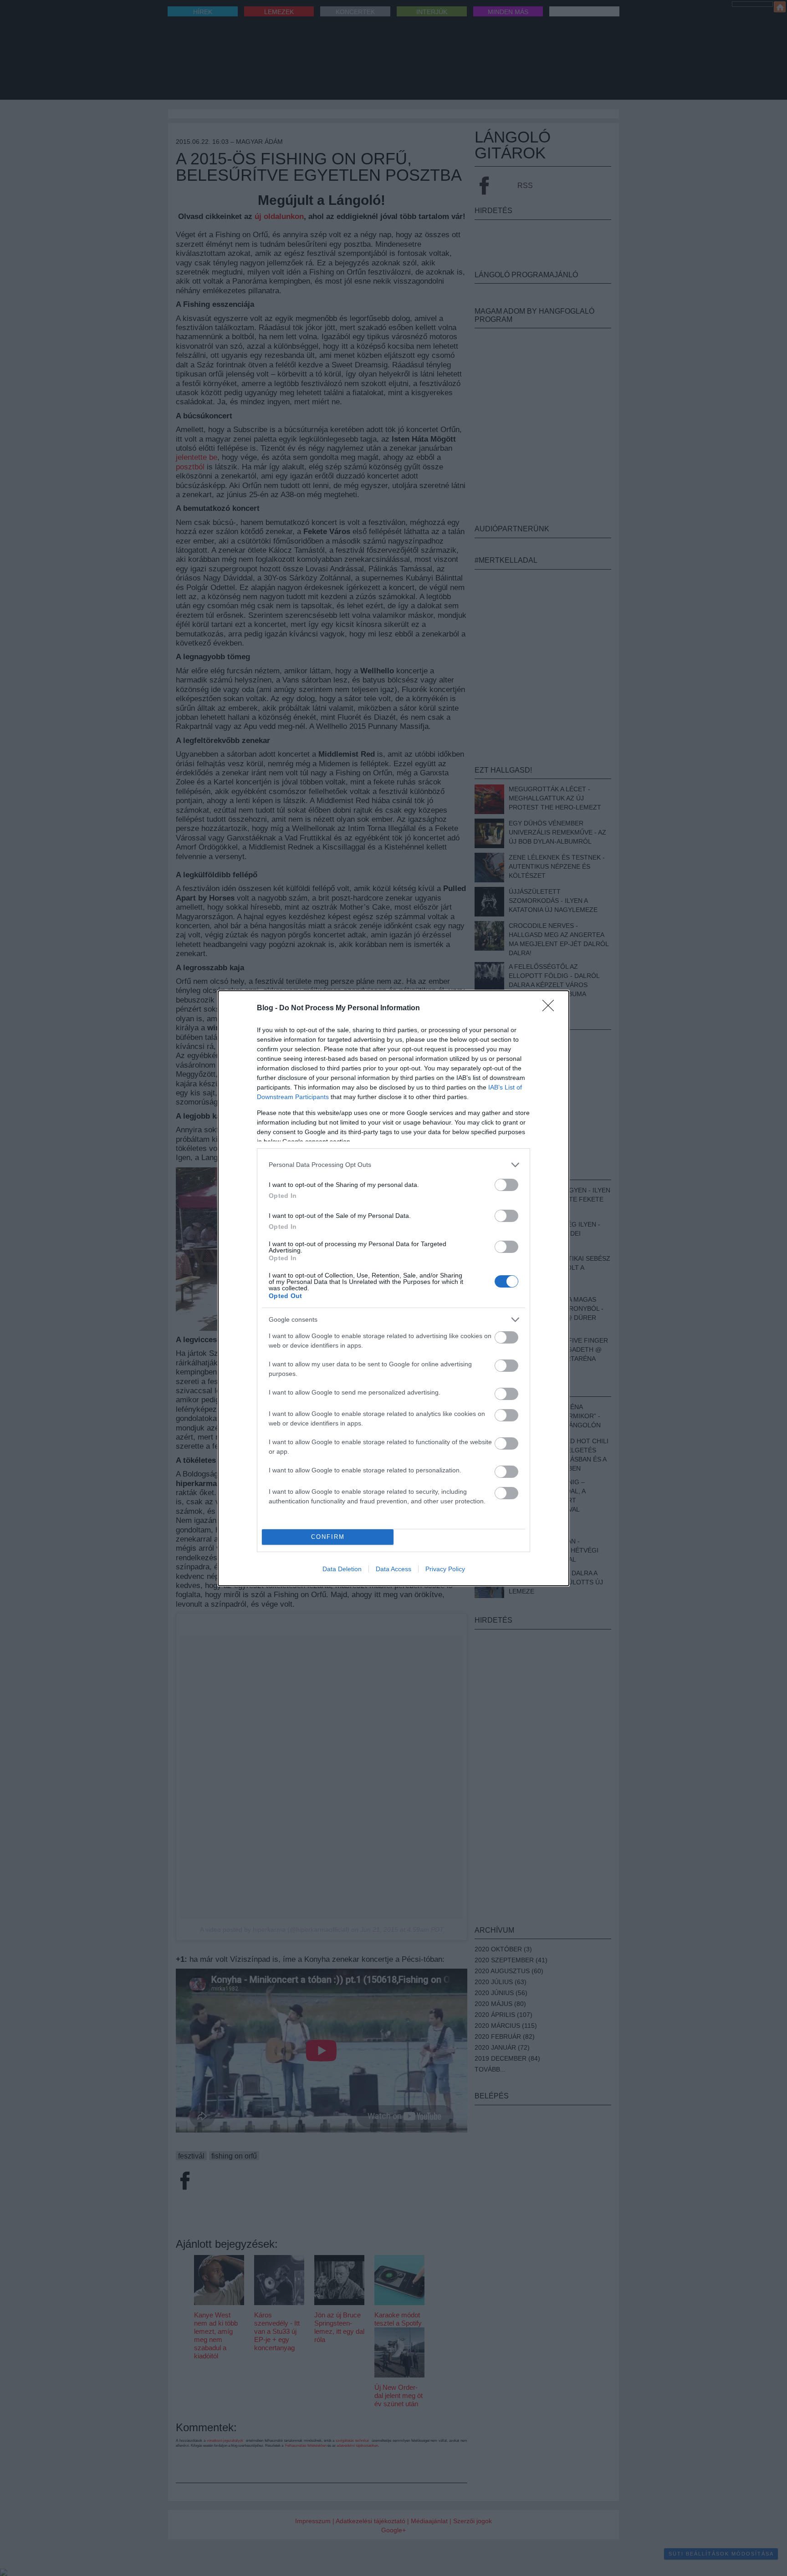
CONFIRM (328, 1537)
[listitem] (393, 1165)
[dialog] (393, 1288)
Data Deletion (342, 1569)
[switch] (506, 1185)
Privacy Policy (445, 1569)
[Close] (551, 1008)
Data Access (393, 1569)
